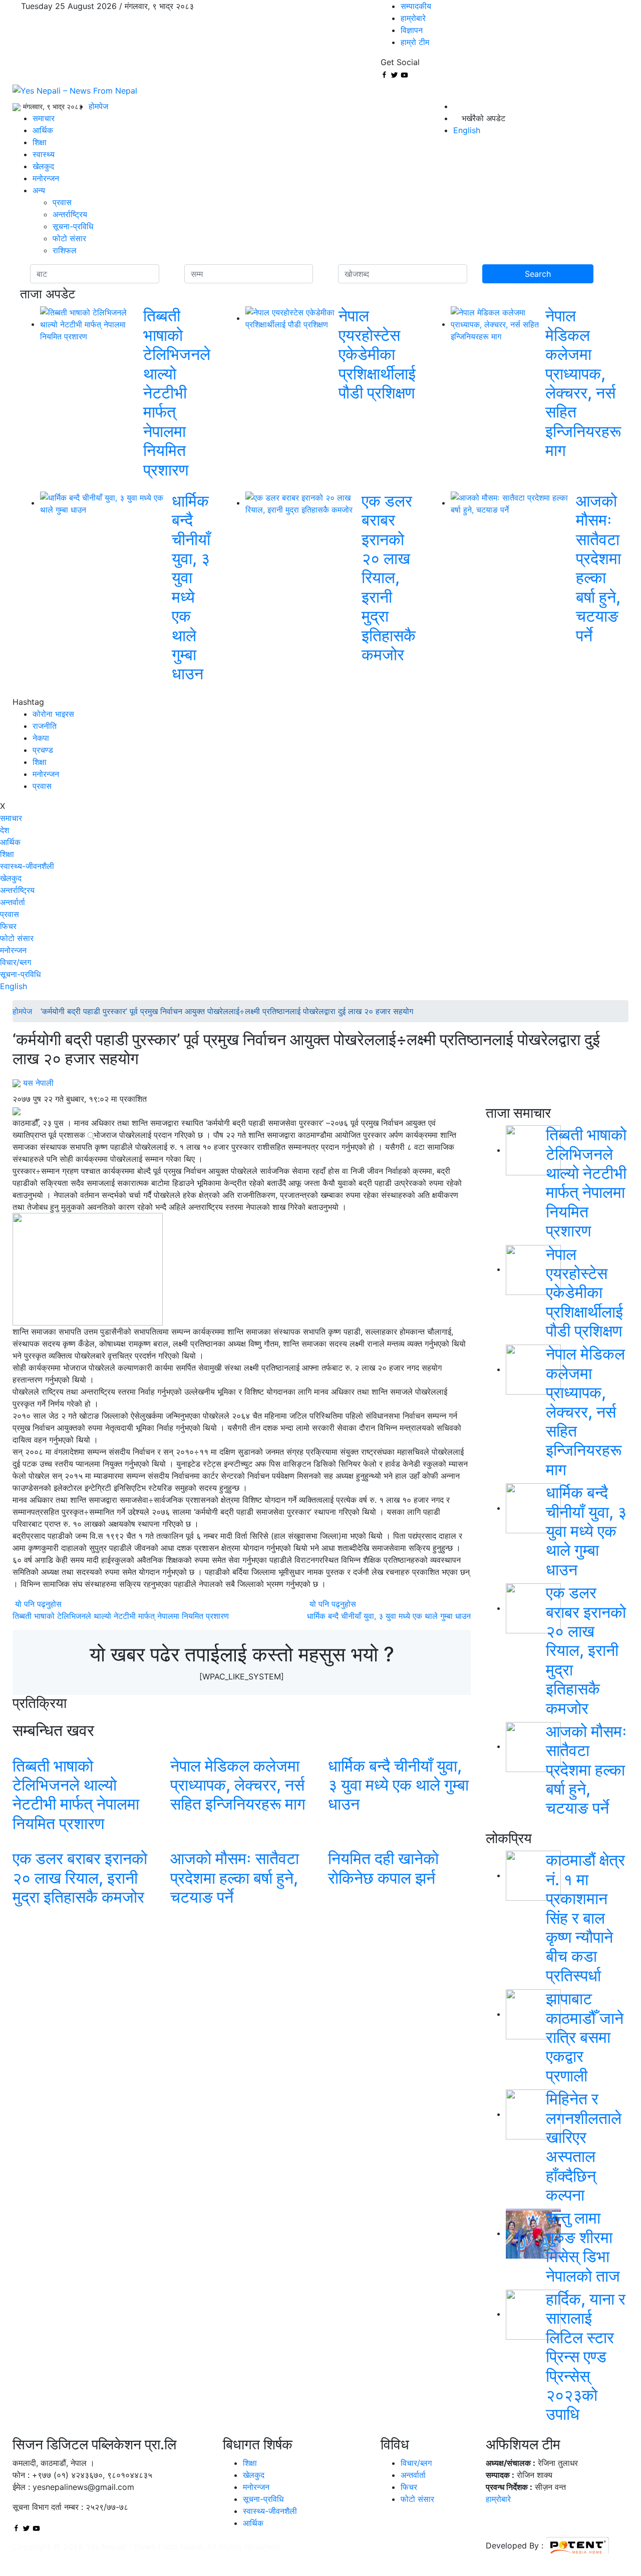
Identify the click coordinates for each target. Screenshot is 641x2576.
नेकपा (41, 738)
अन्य (39, 190)
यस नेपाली (38, 1083)
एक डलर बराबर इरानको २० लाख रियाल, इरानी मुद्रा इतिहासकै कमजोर (389, 578)
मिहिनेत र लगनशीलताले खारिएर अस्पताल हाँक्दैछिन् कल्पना (584, 2147)
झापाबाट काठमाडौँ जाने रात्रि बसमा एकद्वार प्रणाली (585, 2037)
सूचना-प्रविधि (73, 226)
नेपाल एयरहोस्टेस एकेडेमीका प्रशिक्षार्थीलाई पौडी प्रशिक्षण (377, 354)
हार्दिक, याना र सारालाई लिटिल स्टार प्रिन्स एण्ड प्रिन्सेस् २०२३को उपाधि (586, 2356)
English (14, 986)
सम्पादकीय (416, 6)
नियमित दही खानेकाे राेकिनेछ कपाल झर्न (383, 1868)
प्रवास (62, 202)
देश (5, 830)
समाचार (44, 118)
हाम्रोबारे (413, 18)
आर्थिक (43, 130)
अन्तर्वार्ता (13, 902)
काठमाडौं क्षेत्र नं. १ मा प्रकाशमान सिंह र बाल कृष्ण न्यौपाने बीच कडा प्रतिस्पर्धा (585, 1917)
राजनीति (45, 726)
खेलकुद (43, 166)
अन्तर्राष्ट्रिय (70, 214)
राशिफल (65, 250)
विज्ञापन (412, 30)
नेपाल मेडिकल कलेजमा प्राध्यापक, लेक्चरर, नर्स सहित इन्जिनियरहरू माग (583, 383)
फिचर (8, 926)
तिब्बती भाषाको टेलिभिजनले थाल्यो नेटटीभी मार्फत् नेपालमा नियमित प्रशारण (177, 392)
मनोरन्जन (46, 178)
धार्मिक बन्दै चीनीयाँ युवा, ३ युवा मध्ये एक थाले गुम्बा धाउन (191, 587)
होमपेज (98, 106)
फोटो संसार (69, 238)
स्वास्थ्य (44, 154)
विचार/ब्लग (16, 962)
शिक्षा (40, 142)
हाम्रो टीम (415, 42)
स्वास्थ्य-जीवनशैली (27, 866)
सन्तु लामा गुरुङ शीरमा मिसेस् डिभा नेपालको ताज (583, 2247)
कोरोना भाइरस (53, 714)
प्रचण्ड (43, 750)
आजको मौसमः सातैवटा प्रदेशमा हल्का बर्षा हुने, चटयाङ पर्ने (598, 568)
